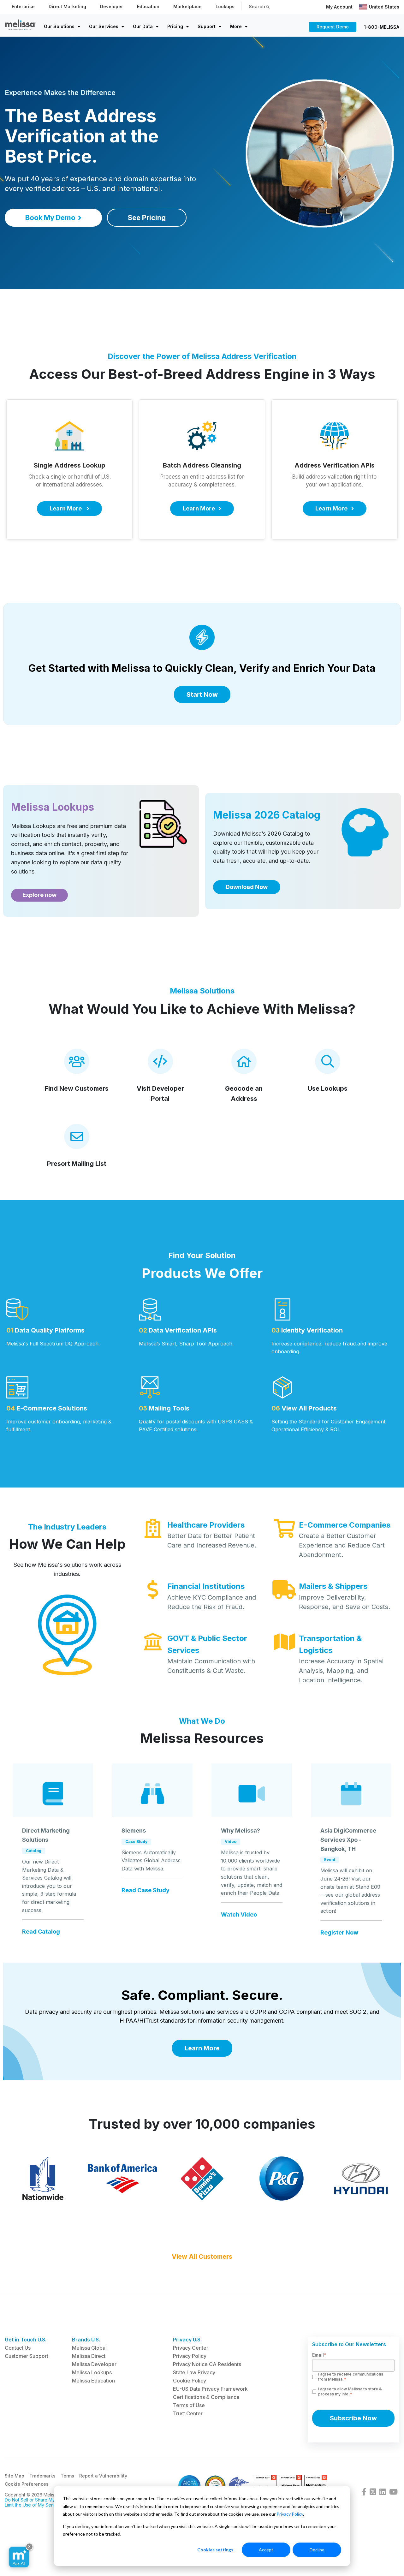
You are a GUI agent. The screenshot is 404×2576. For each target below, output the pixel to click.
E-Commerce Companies (345, 1525)
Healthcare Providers (206, 1525)
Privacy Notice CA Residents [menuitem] (207, 2364)
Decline (317, 2550)
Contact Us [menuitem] (18, 2348)
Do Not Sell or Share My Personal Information (52, 2500)
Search (258, 6)
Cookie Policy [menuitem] (190, 2381)
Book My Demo (50, 218)
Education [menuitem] (148, 6)
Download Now (247, 887)
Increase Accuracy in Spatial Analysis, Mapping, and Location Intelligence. (341, 1671)
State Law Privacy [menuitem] (194, 2372)
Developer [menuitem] (112, 6)
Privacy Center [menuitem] (191, 2348)
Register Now (339, 1933)
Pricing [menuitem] (175, 26)
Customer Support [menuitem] (27, 2356)
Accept (266, 2550)
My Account (339, 7)
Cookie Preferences (27, 2484)
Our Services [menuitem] (104, 26)
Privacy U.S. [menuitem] (187, 2340)
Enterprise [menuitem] (23, 6)
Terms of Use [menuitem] (189, 2405)
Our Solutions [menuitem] (59, 26)
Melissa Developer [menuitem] (94, 2364)
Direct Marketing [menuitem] (67, 6)
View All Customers (202, 2257)
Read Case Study (146, 1890)
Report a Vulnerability (103, 2476)
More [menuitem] (236, 26)
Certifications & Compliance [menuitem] (206, 2397)
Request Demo (333, 27)
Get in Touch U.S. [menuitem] (26, 2340)
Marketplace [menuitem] (187, 6)
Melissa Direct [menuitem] (89, 2356)
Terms (67, 2476)
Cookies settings (215, 2550)
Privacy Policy (290, 2514)
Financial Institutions (206, 1586)
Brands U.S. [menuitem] (86, 2340)
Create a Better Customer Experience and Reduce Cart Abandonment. (342, 1545)
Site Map (15, 2476)
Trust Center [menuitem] (188, 2413)
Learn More (202, 2048)
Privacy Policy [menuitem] (190, 2356)
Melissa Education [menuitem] (93, 2381)
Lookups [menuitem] (225, 6)
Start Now (202, 695)
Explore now (39, 895)
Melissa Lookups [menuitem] (92, 2372)
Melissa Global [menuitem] (89, 2348)
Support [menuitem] (207, 26)
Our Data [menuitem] (143, 26)
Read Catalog (41, 1932)
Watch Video (239, 1915)
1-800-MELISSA (382, 27)
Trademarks (42, 2476)
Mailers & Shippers (333, 1586)
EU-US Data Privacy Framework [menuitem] (210, 2389)
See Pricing (147, 218)
